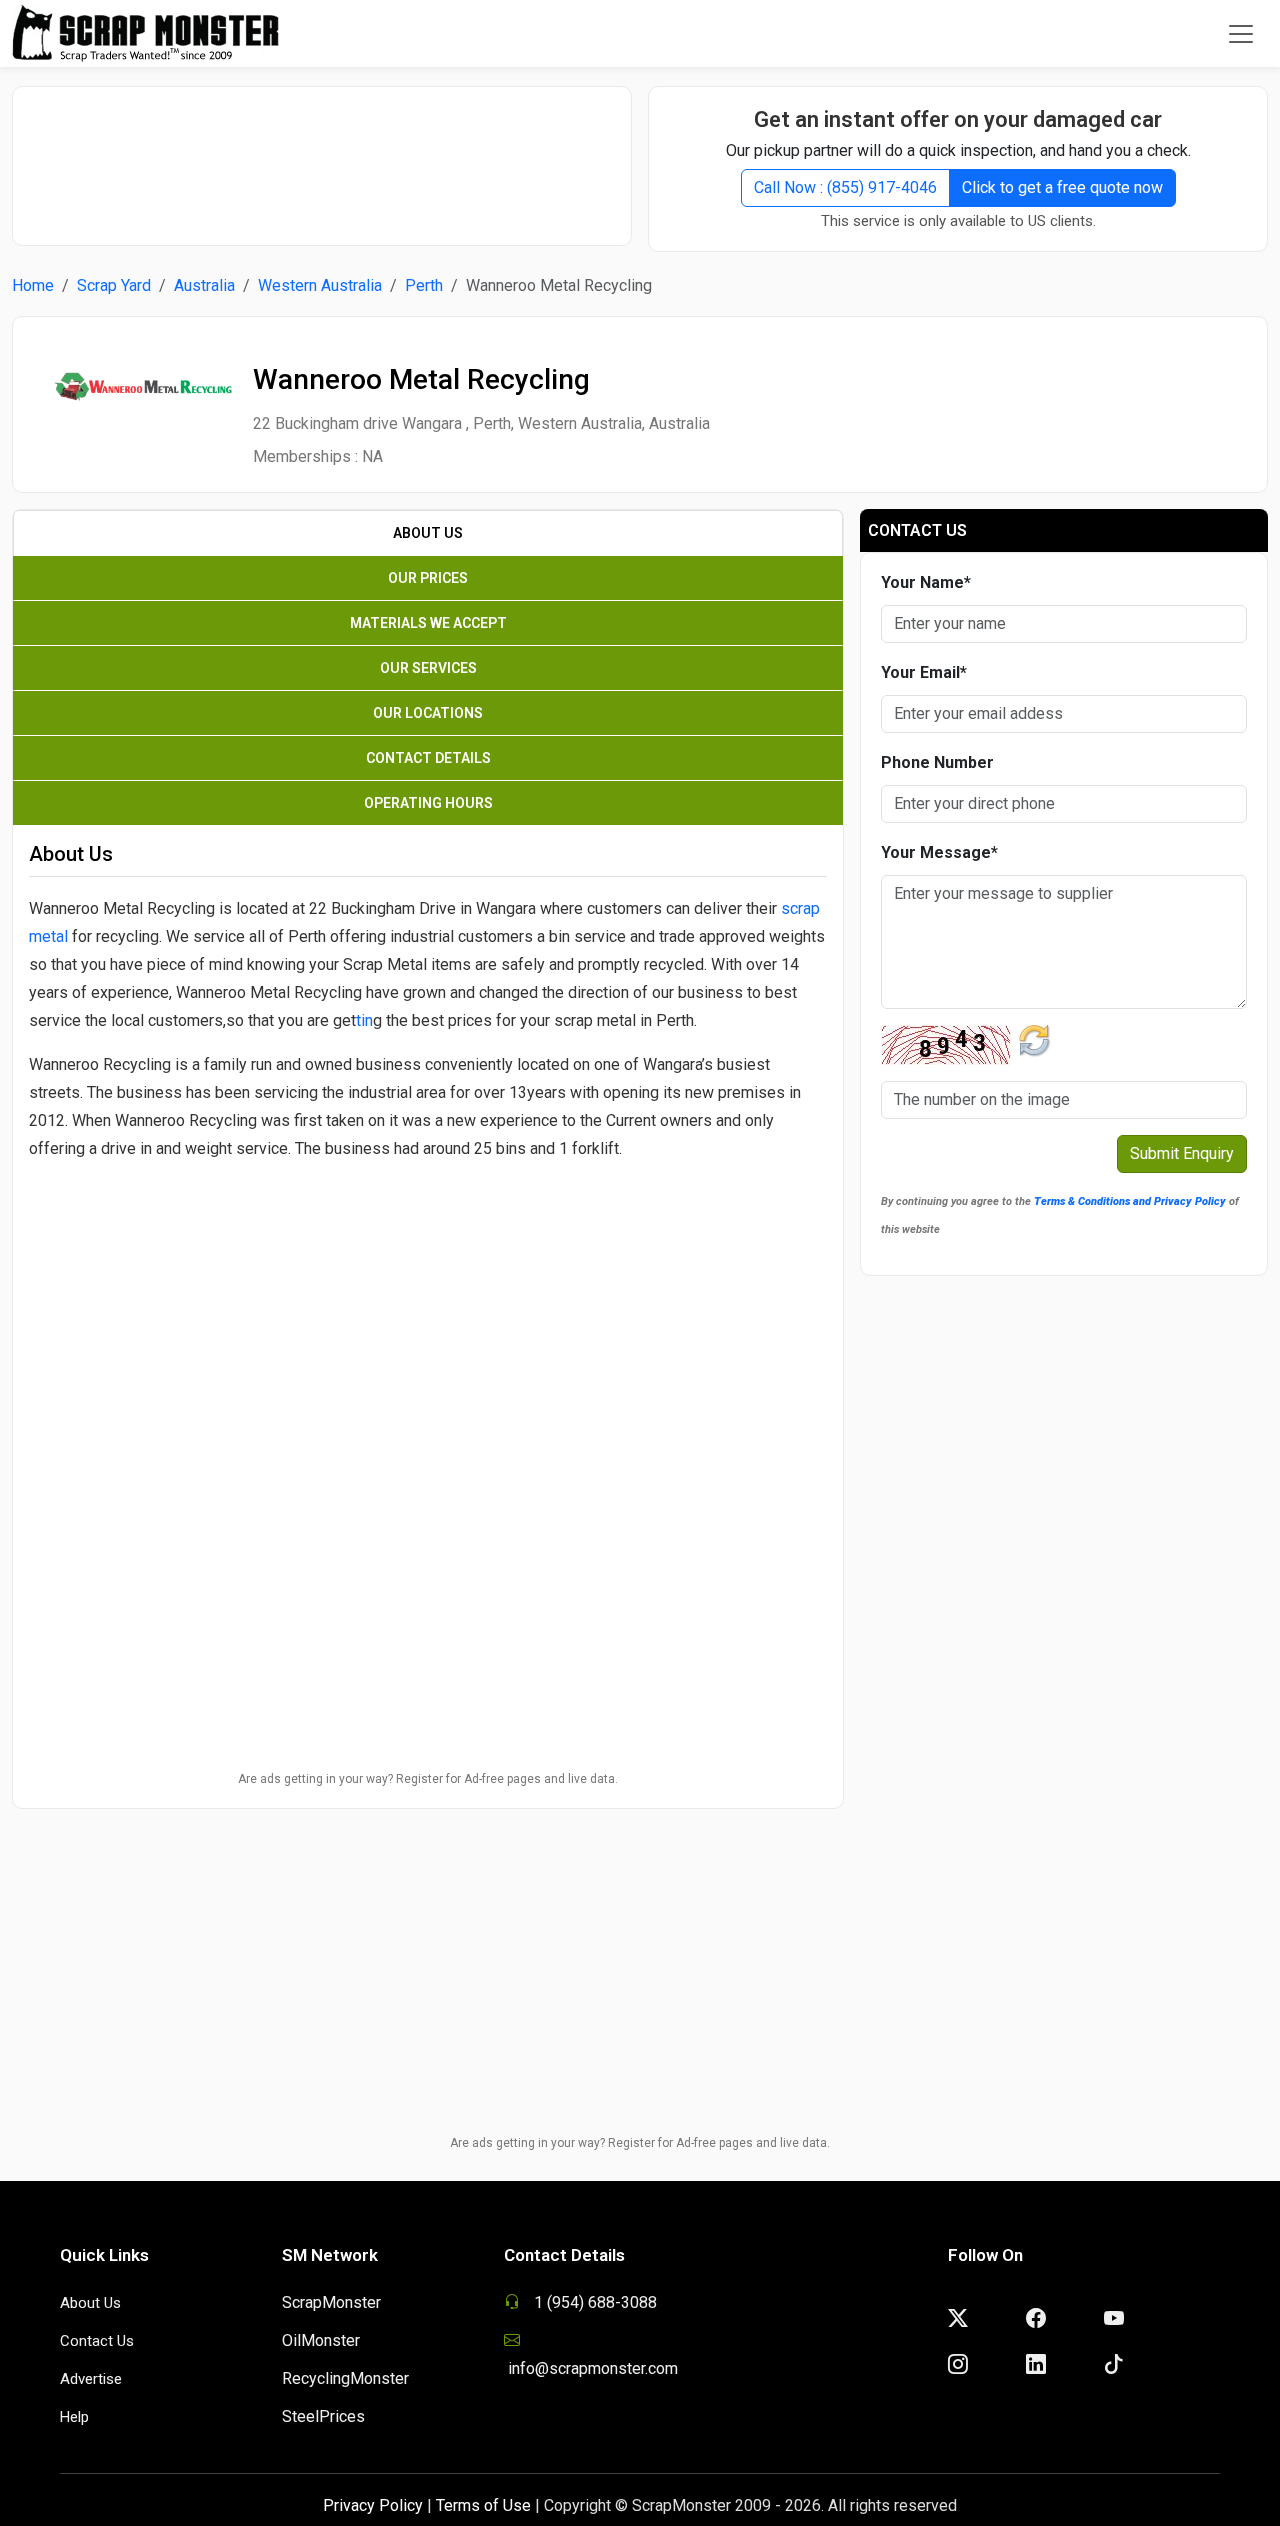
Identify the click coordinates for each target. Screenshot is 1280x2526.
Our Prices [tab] (428, 578)
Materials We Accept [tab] (428, 623)
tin (364, 1020)
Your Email (924, 672)
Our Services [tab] (428, 668)
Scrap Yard (114, 285)
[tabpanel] (428, 1155)
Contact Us (97, 2341)
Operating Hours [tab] (428, 803)
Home (33, 285)
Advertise (91, 2379)
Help (74, 2417)
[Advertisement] (322, 156)
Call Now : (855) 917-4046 (845, 187)
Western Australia (320, 285)
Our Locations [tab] (428, 713)
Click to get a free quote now (1062, 187)
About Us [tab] (428, 533)
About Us (90, 2303)
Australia (204, 285)
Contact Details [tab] (428, 758)
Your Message (939, 852)
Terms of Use (483, 2505)
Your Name (926, 582)
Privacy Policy (373, 2505)
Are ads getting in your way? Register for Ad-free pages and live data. (428, 1779)
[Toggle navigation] (1241, 34)
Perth (424, 285)
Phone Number (937, 762)
